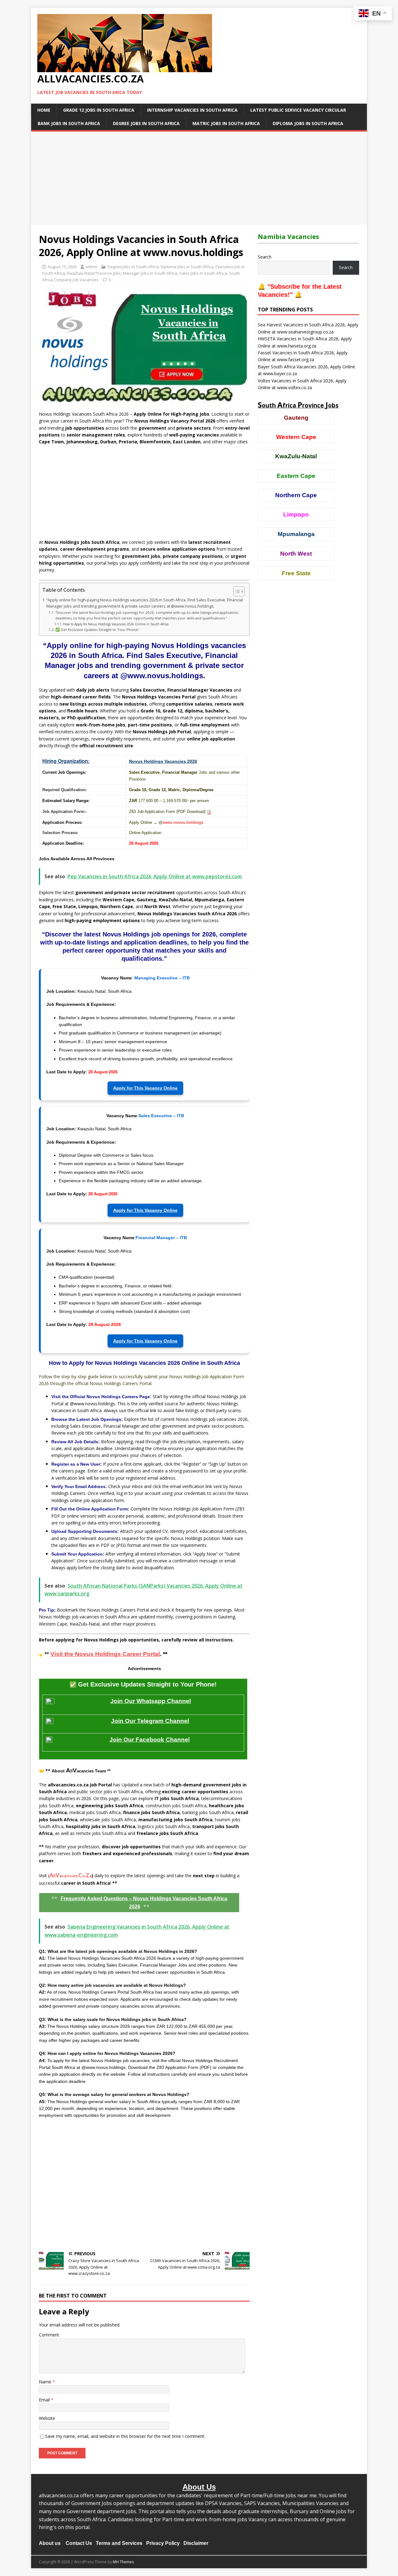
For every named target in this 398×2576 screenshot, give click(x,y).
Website (47, 2418)
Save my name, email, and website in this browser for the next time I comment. (125, 2436)
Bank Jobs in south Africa (69, 123)
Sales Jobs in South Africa (203, 273)
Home (44, 110)
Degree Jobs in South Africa (146, 123)
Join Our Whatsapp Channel (151, 1701)
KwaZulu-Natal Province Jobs (94, 273)
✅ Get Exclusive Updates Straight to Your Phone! (97, 630)
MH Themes (123, 2562)
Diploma (191, 790)
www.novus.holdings (183, 822)
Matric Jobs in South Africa (226, 123)
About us (50, 2543)
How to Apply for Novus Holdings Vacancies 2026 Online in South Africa (116, 624)
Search (265, 257)
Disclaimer (196, 2543)
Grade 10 (138, 790)
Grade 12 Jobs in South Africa (99, 110)
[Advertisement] (199, 178)
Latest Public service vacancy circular (298, 110)
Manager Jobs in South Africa (150, 273)
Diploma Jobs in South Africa (308, 123)
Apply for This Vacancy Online (145, 1088)
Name (46, 2382)
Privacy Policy (163, 2543)
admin (91, 267)
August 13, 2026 (62, 267)
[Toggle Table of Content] (236, 591)
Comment (49, 2335)
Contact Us (79, 2543)
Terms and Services (119, 2543)
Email (45, 2400)
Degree (207, 790)
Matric (174, 790)
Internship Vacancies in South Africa (192, 110)
